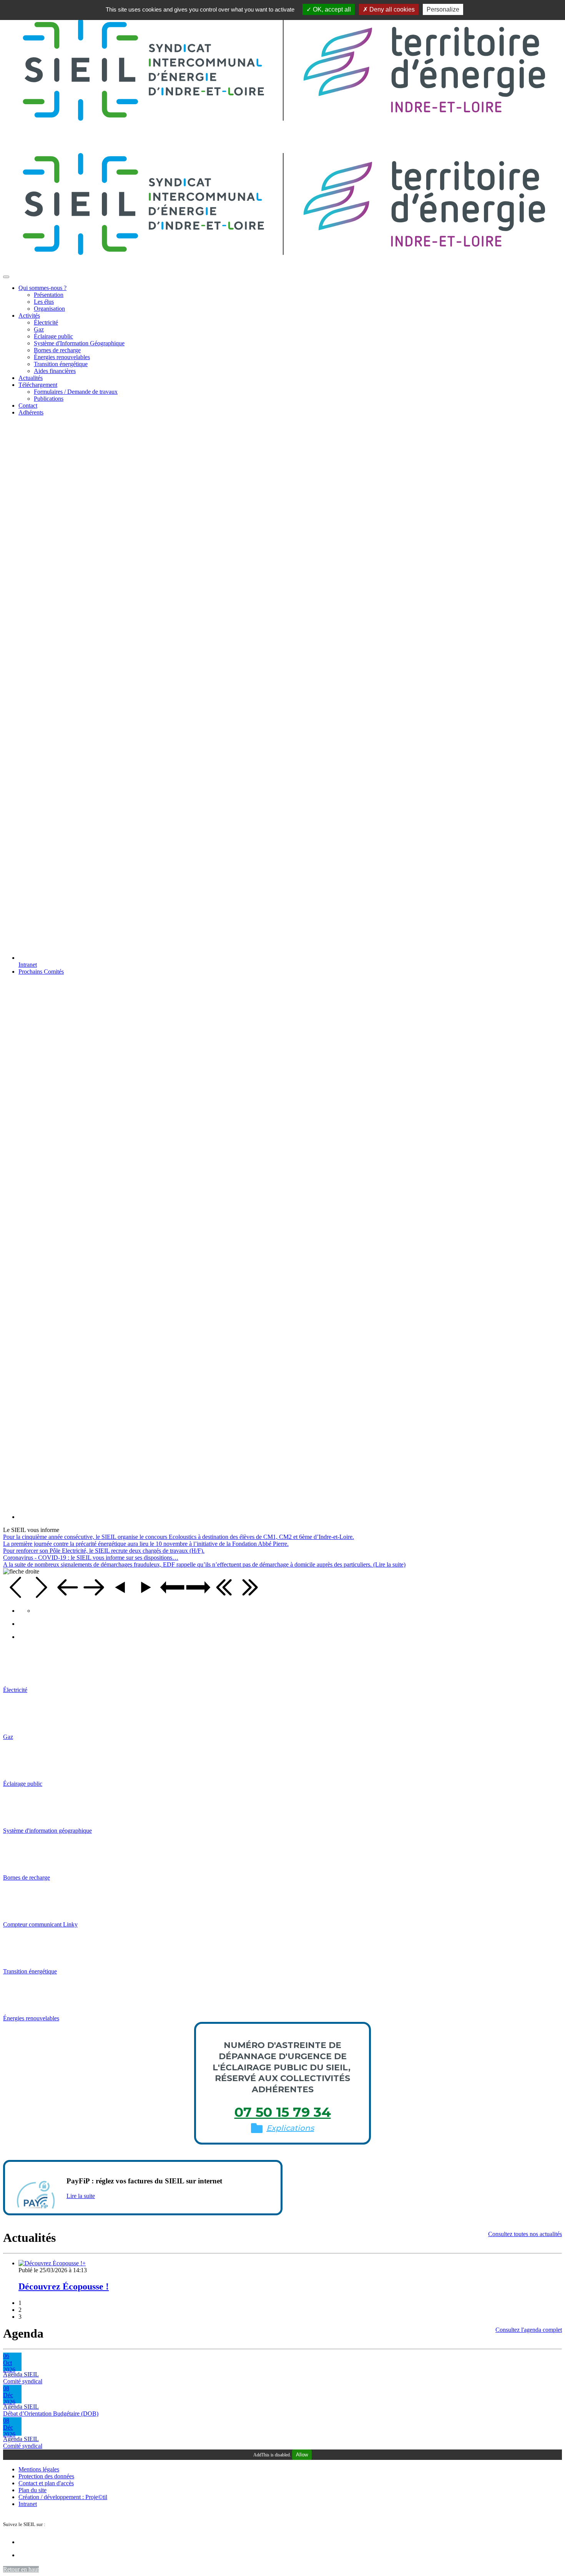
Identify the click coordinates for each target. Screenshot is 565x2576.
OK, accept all (331, 9)
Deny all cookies (391, 9)
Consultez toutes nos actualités (525, 2234)
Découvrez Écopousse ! (64, 2286)
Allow (302, 2455)
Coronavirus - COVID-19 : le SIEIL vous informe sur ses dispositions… (91, 1558)
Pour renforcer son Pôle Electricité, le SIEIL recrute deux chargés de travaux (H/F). (104, 1551)
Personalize (443, 9)
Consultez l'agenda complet (529, 2330)
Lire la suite (81, 2196)
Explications (290, 2128)
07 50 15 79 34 (283, 2112)
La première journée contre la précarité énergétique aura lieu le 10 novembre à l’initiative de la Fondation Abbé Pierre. (146, 1544)
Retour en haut (21, 2569)
